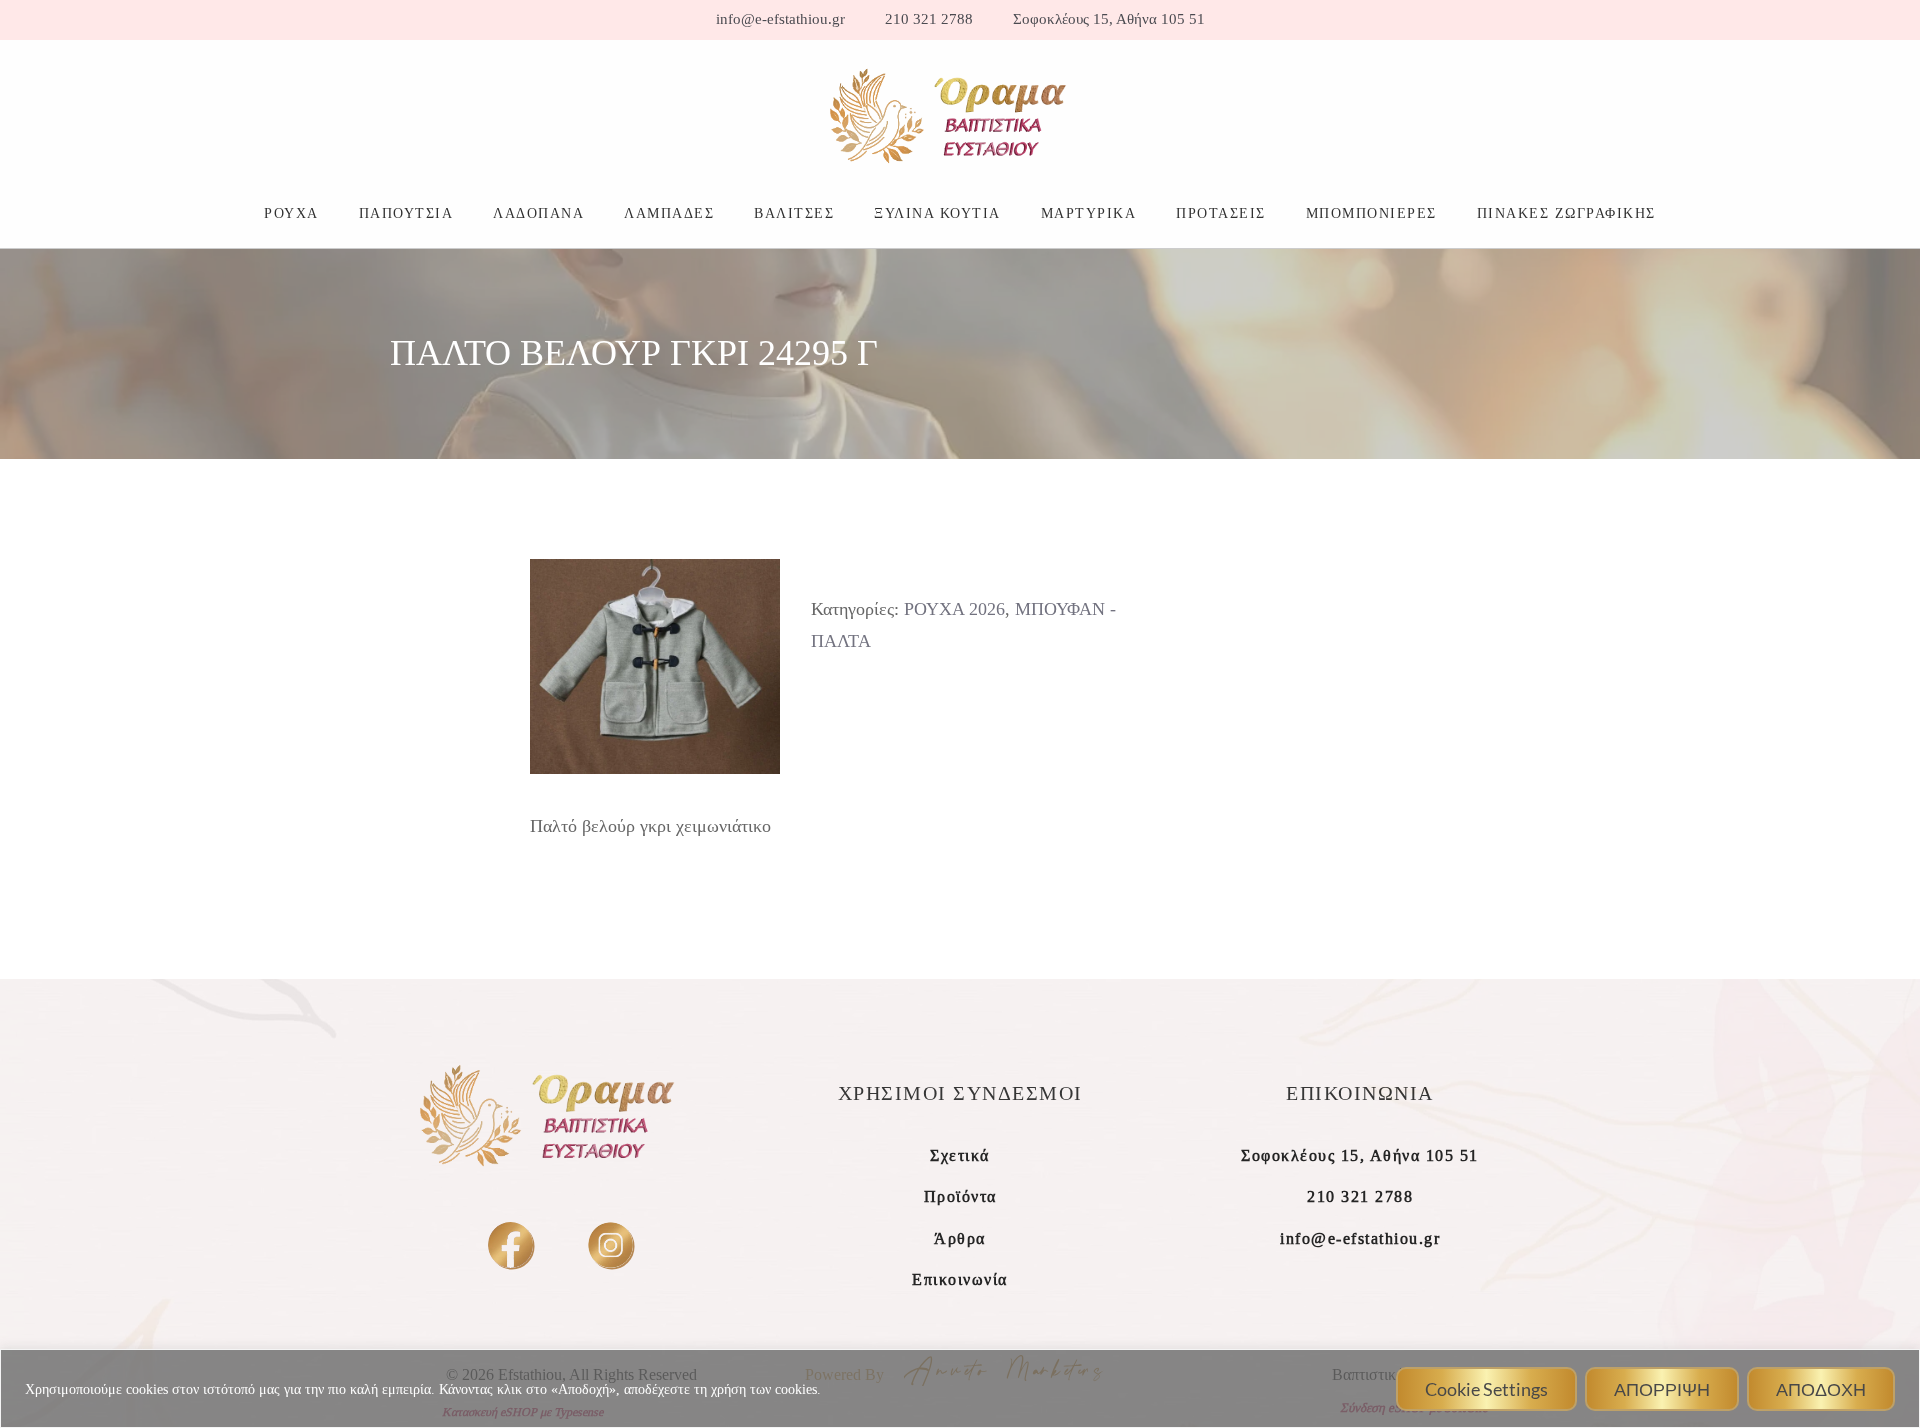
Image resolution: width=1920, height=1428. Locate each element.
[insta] (610, 1244)
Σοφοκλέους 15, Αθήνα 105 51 (1109, 19)
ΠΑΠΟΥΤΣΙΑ (406, 213)
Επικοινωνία (960, 1279)
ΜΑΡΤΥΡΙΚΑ (1089, 213)
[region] (960, 1388)
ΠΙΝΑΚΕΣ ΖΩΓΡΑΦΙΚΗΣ (1566, 213)
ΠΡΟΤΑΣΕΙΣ (1221, 213)
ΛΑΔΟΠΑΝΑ (538, 213)
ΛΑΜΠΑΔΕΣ (669, 213)
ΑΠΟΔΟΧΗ (1821, 1389)
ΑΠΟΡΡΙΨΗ (1662, 1389)
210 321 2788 (929, 19)
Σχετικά (960, 1155)
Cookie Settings (1486, 1389)
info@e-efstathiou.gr (780, 19)
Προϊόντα (960, 1196)
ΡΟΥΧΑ (291, 213)
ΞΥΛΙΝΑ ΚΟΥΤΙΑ (937, 213)
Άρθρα (960, 1238)
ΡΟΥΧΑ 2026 (954, 609)
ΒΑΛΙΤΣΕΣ (794, 213)
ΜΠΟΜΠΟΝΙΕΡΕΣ (1371, 213)
